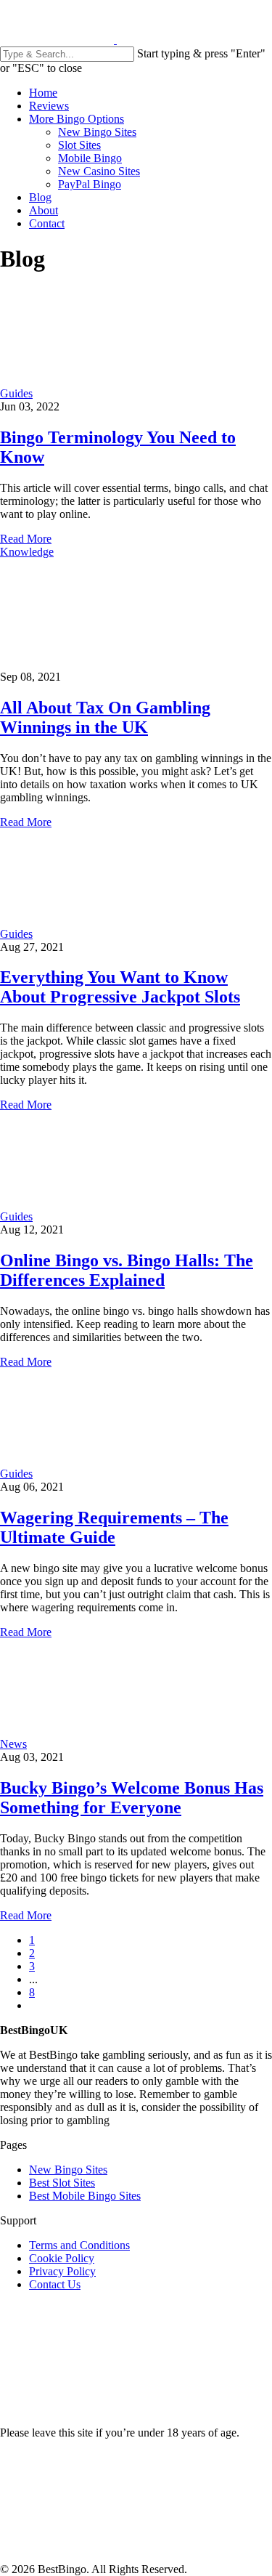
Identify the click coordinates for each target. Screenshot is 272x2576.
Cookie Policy (62, 2258)
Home (43, 93)
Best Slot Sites (62, 2183)
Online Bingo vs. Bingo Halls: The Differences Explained (127, 1270)
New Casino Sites (99, 171)
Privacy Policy (62, 2271)
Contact (47, 223)
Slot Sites (79, 145)
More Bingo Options (77, 119)
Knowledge (27, 552)
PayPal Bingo (90, 184)
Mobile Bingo (90, 158)
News (13, 1744)
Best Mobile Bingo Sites (85, 2196)
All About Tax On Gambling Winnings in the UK (105, 717)
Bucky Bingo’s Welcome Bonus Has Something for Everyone (132, 1798)
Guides (16, 393)
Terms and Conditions (79, 2245)
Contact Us (55, 2284)
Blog (40, 197)
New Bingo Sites (97, 132)
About (44, 210)
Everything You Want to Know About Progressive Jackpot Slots (120, 987)
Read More (26, 539)
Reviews (49, 106)
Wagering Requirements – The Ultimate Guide (114, 1527)
